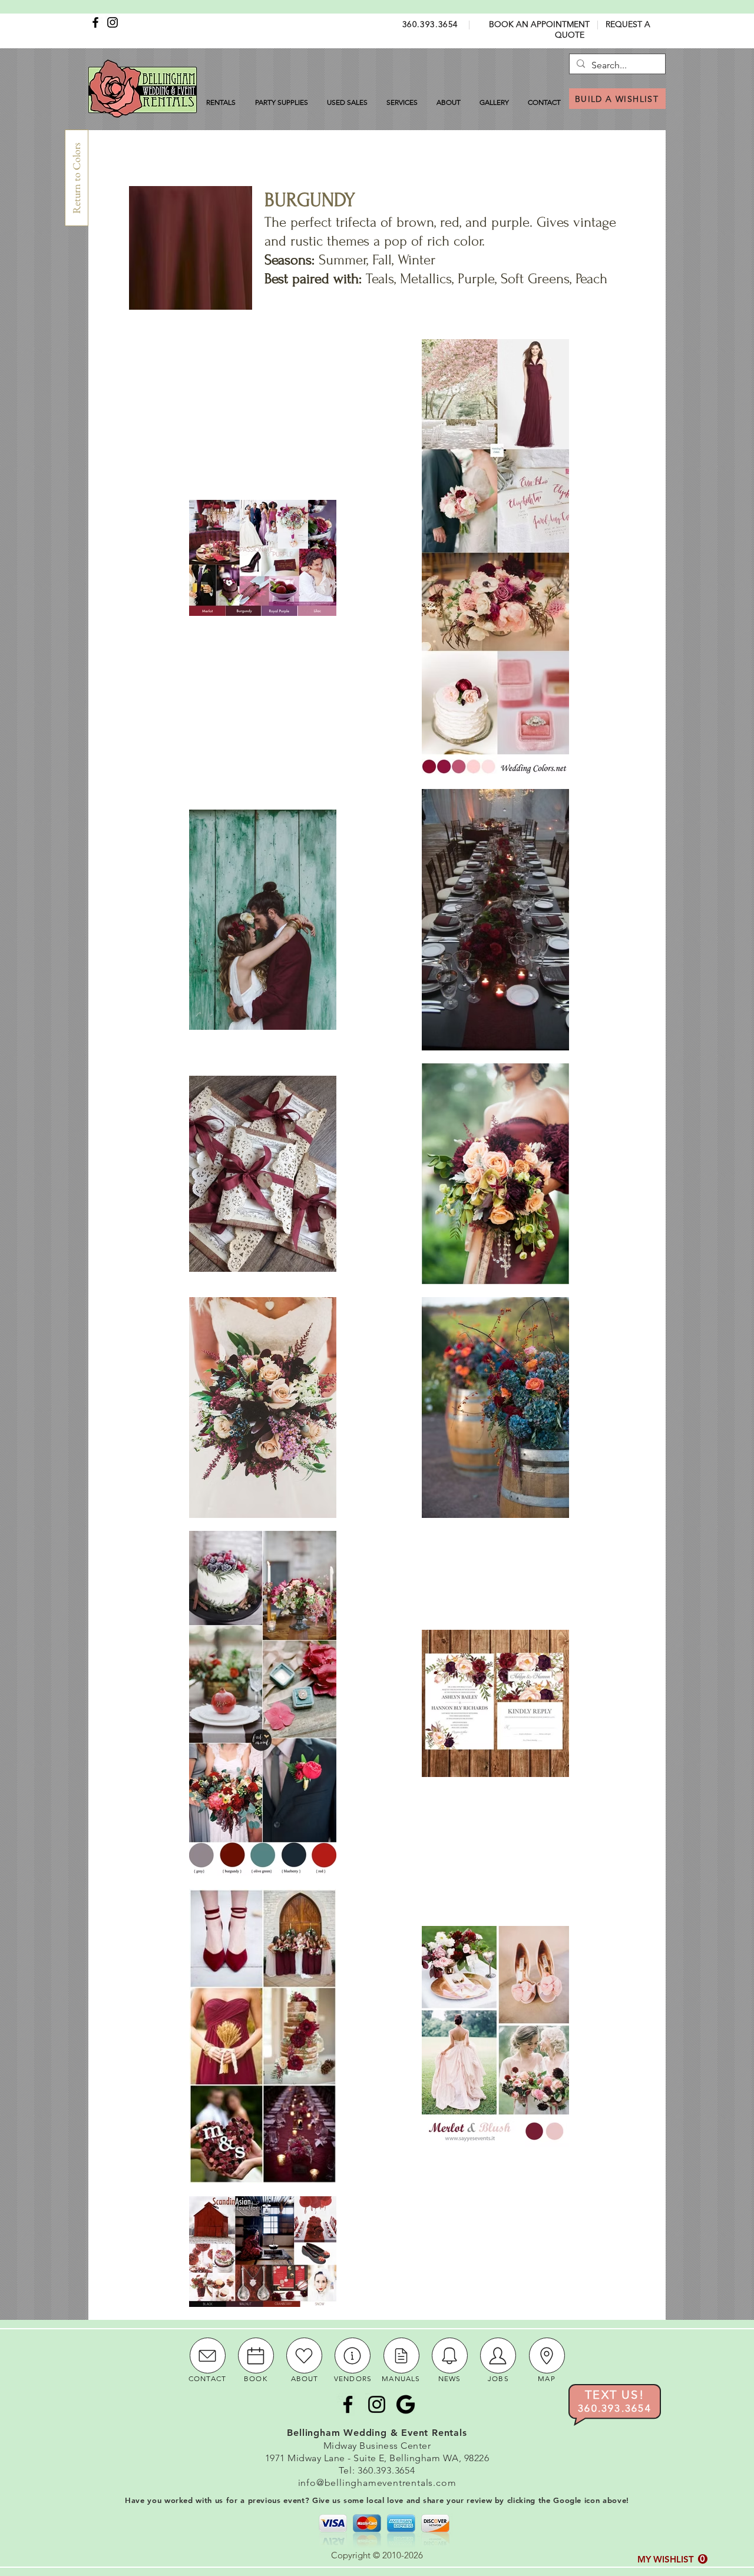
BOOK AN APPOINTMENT (539, 24)
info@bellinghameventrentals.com (377, 2483)
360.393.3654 (430, 24)
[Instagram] (113, 22)
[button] (672, 2559)
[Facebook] (95, 22)
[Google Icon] (406, 2404)
